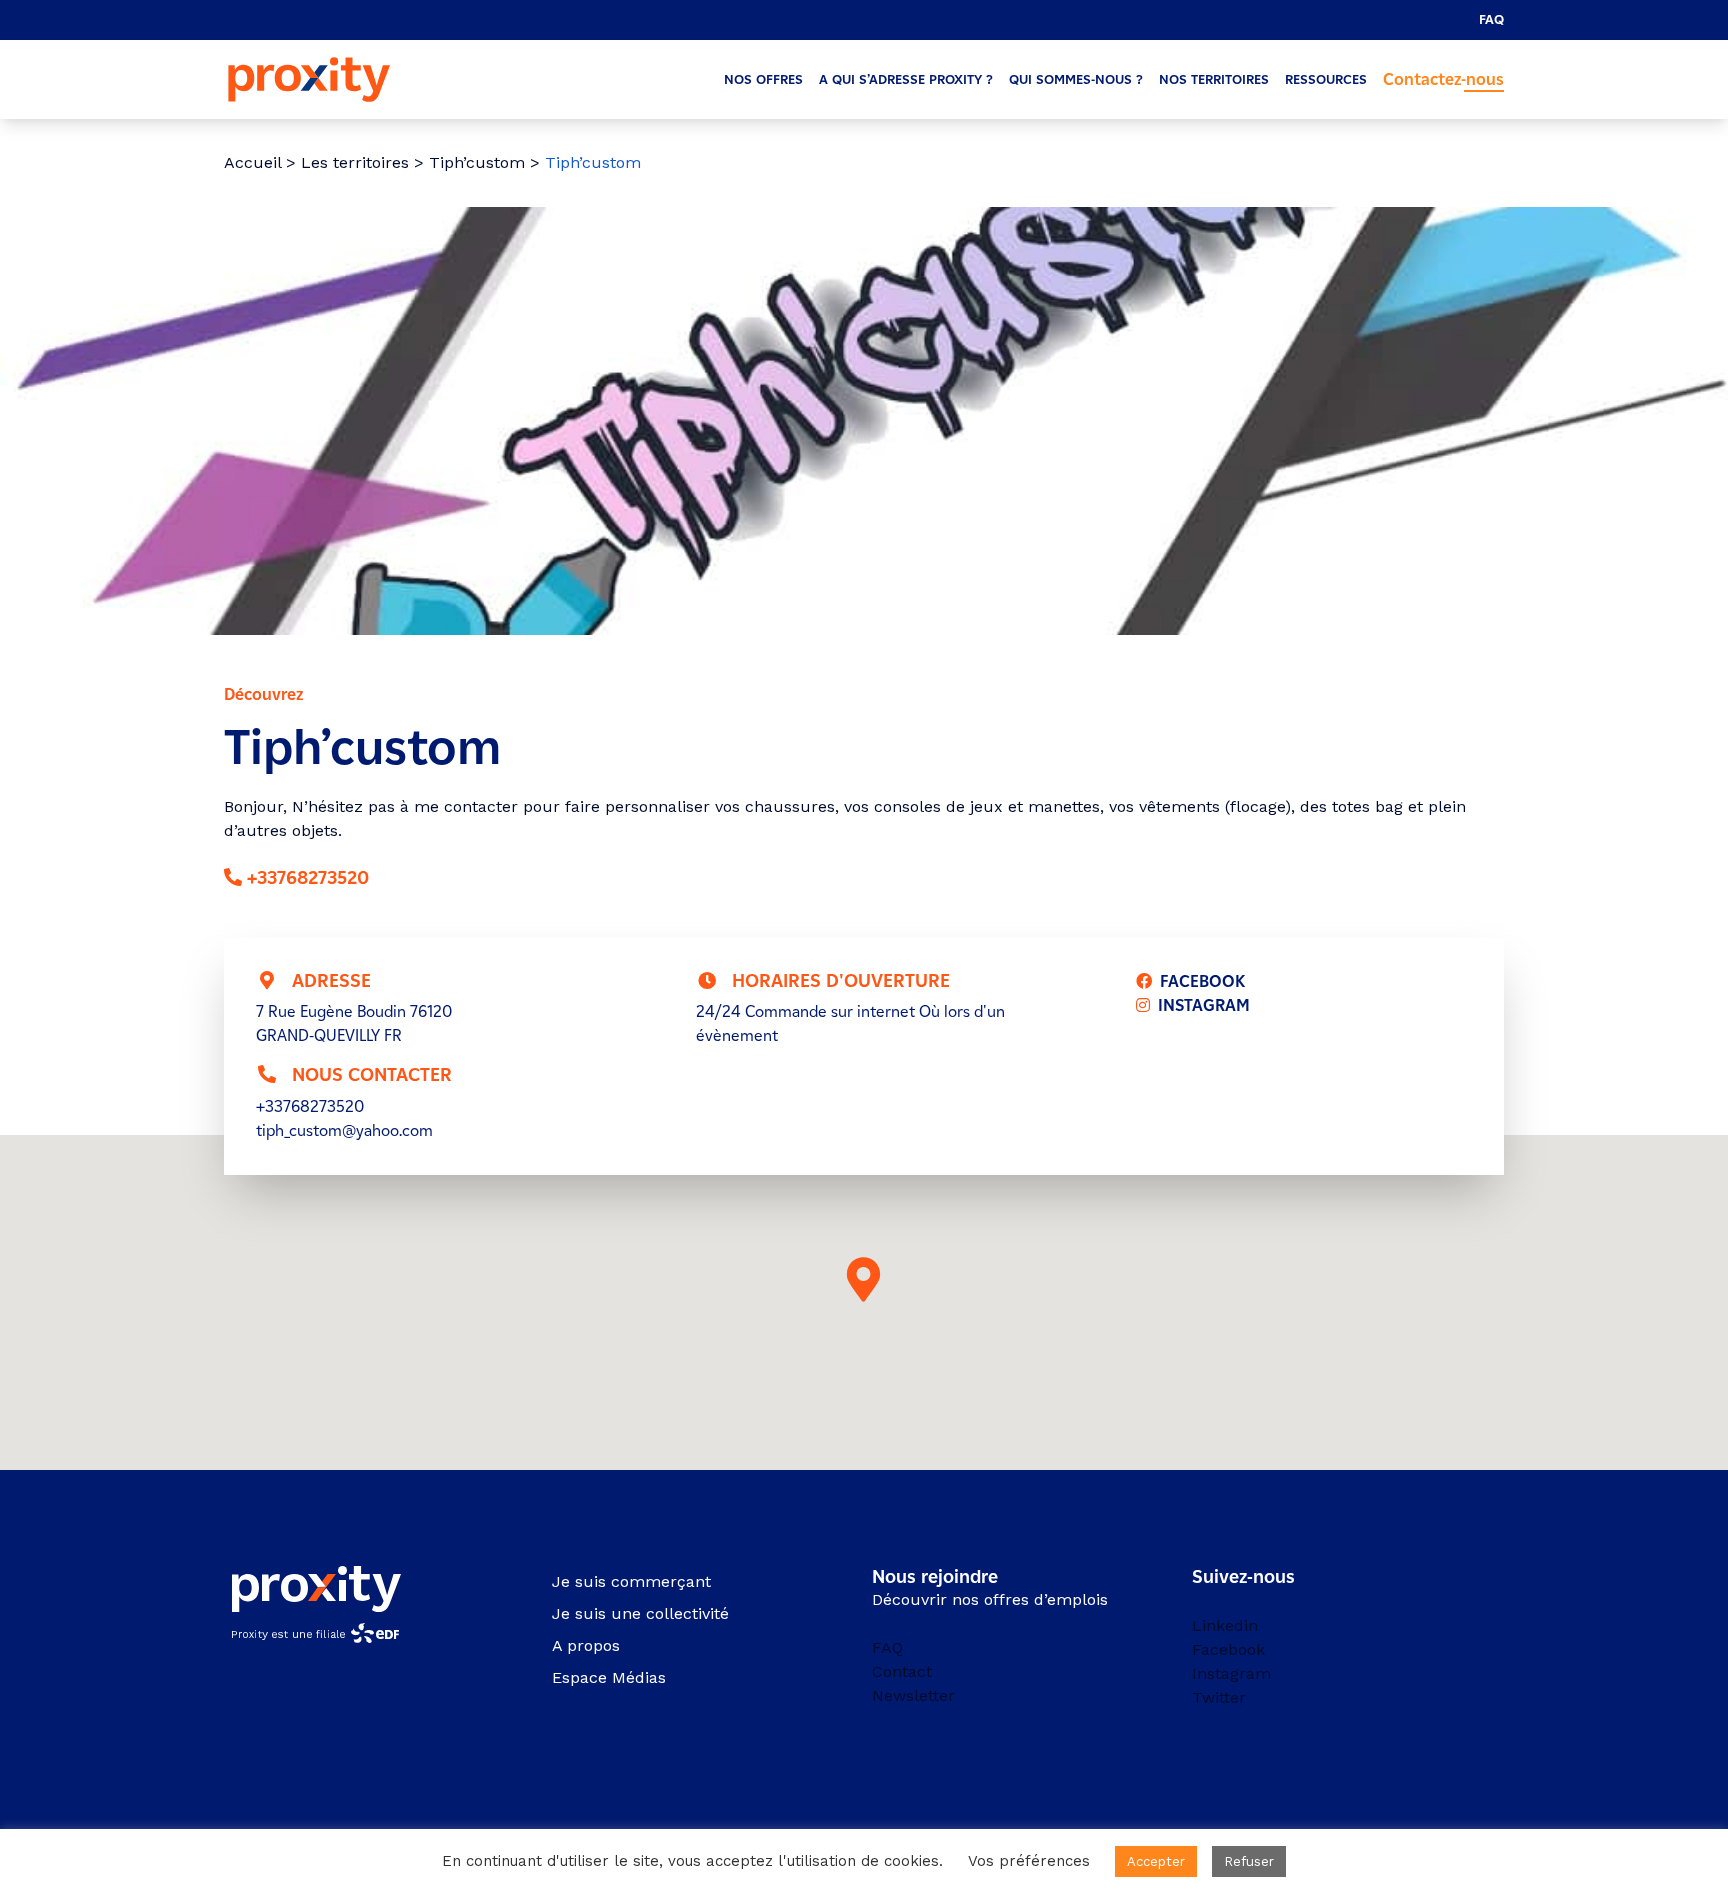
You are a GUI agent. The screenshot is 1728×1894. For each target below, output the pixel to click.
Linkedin (1225, 1625)
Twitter (1219, 1697)
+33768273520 (308, 878)
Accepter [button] (1156, 1861)
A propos (586, 1645)
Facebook (1228, 1649)
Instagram (1231, 1673)
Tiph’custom (477, 162)
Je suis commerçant (631, 1581)
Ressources (1326, 79)
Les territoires (355, 162)
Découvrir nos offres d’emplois (990, 1599)
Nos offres (763, 79)
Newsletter (913, 1695)
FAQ (1491, 19)
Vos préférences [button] (1029, 1861)
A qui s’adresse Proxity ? (906, 79)
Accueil (252, 162)
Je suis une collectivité (640, 1613)
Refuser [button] (1249, 1861)
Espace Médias (609, 1677)
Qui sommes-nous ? (1076, 79)
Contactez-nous (1443, 79)
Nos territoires (1214, 79)
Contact (902, 1671)
